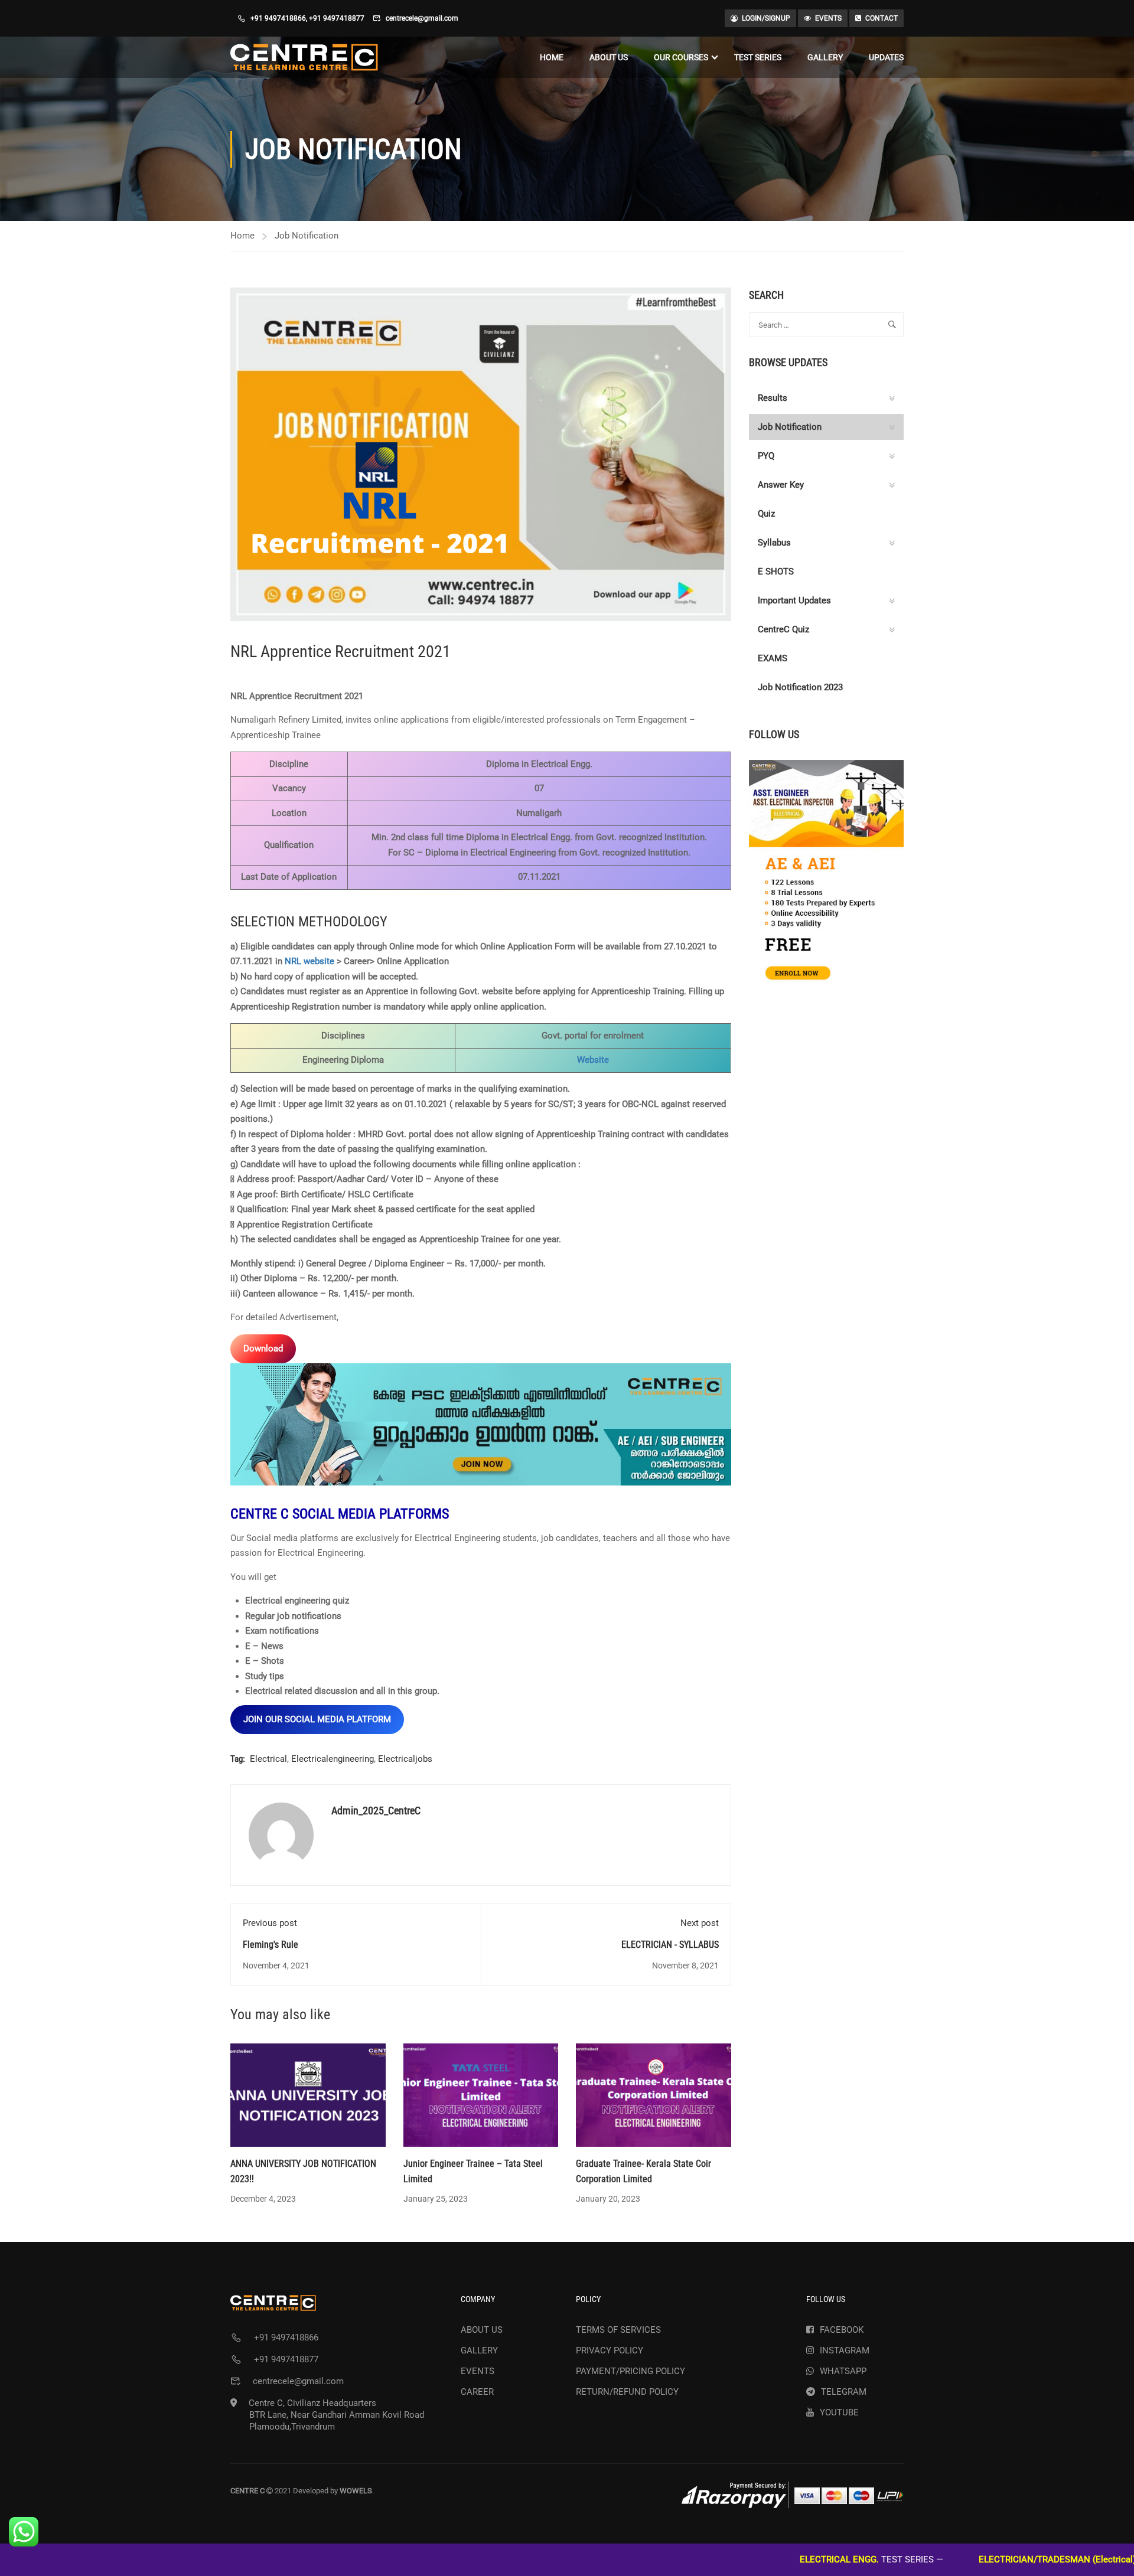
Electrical (268, 1759)
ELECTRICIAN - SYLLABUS (670, 1945)
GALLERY (825, 57)
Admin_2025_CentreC (376, 1811)
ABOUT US (609, 57)
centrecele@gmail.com (422, 18)
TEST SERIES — (772, 2559)
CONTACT (882, 18)
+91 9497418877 (337, 18)
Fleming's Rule (271, 1945)
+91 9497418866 (278, 18)
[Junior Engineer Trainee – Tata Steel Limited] (481, 2095)
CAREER (477, 2392)
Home (242, 236)
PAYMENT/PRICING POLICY (630, 2371)
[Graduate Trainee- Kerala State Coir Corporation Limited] (654, 2095)
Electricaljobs (405, 1759)
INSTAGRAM (845, 2350)
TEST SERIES (758, 57)
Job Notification (307, 236)
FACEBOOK (842, 2330)
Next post (700, 1923)
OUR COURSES (681, 57)
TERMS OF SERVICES (618, 2330)
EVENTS (828, 18)
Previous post (270, 1923)
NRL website (309, 961)
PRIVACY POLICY (610, 2350)
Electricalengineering (333, 1759)
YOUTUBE (839, 2412)
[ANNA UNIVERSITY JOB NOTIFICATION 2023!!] (308, 2095)
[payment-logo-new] (793, 2495)
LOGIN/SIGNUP (766, 18)
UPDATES (886, 57)
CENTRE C (261, 1514)
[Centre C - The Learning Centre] (304, 57)
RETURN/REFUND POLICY (627, 2392)
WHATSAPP (843, 2371)
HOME (552, 57)
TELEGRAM (844, 2392)
